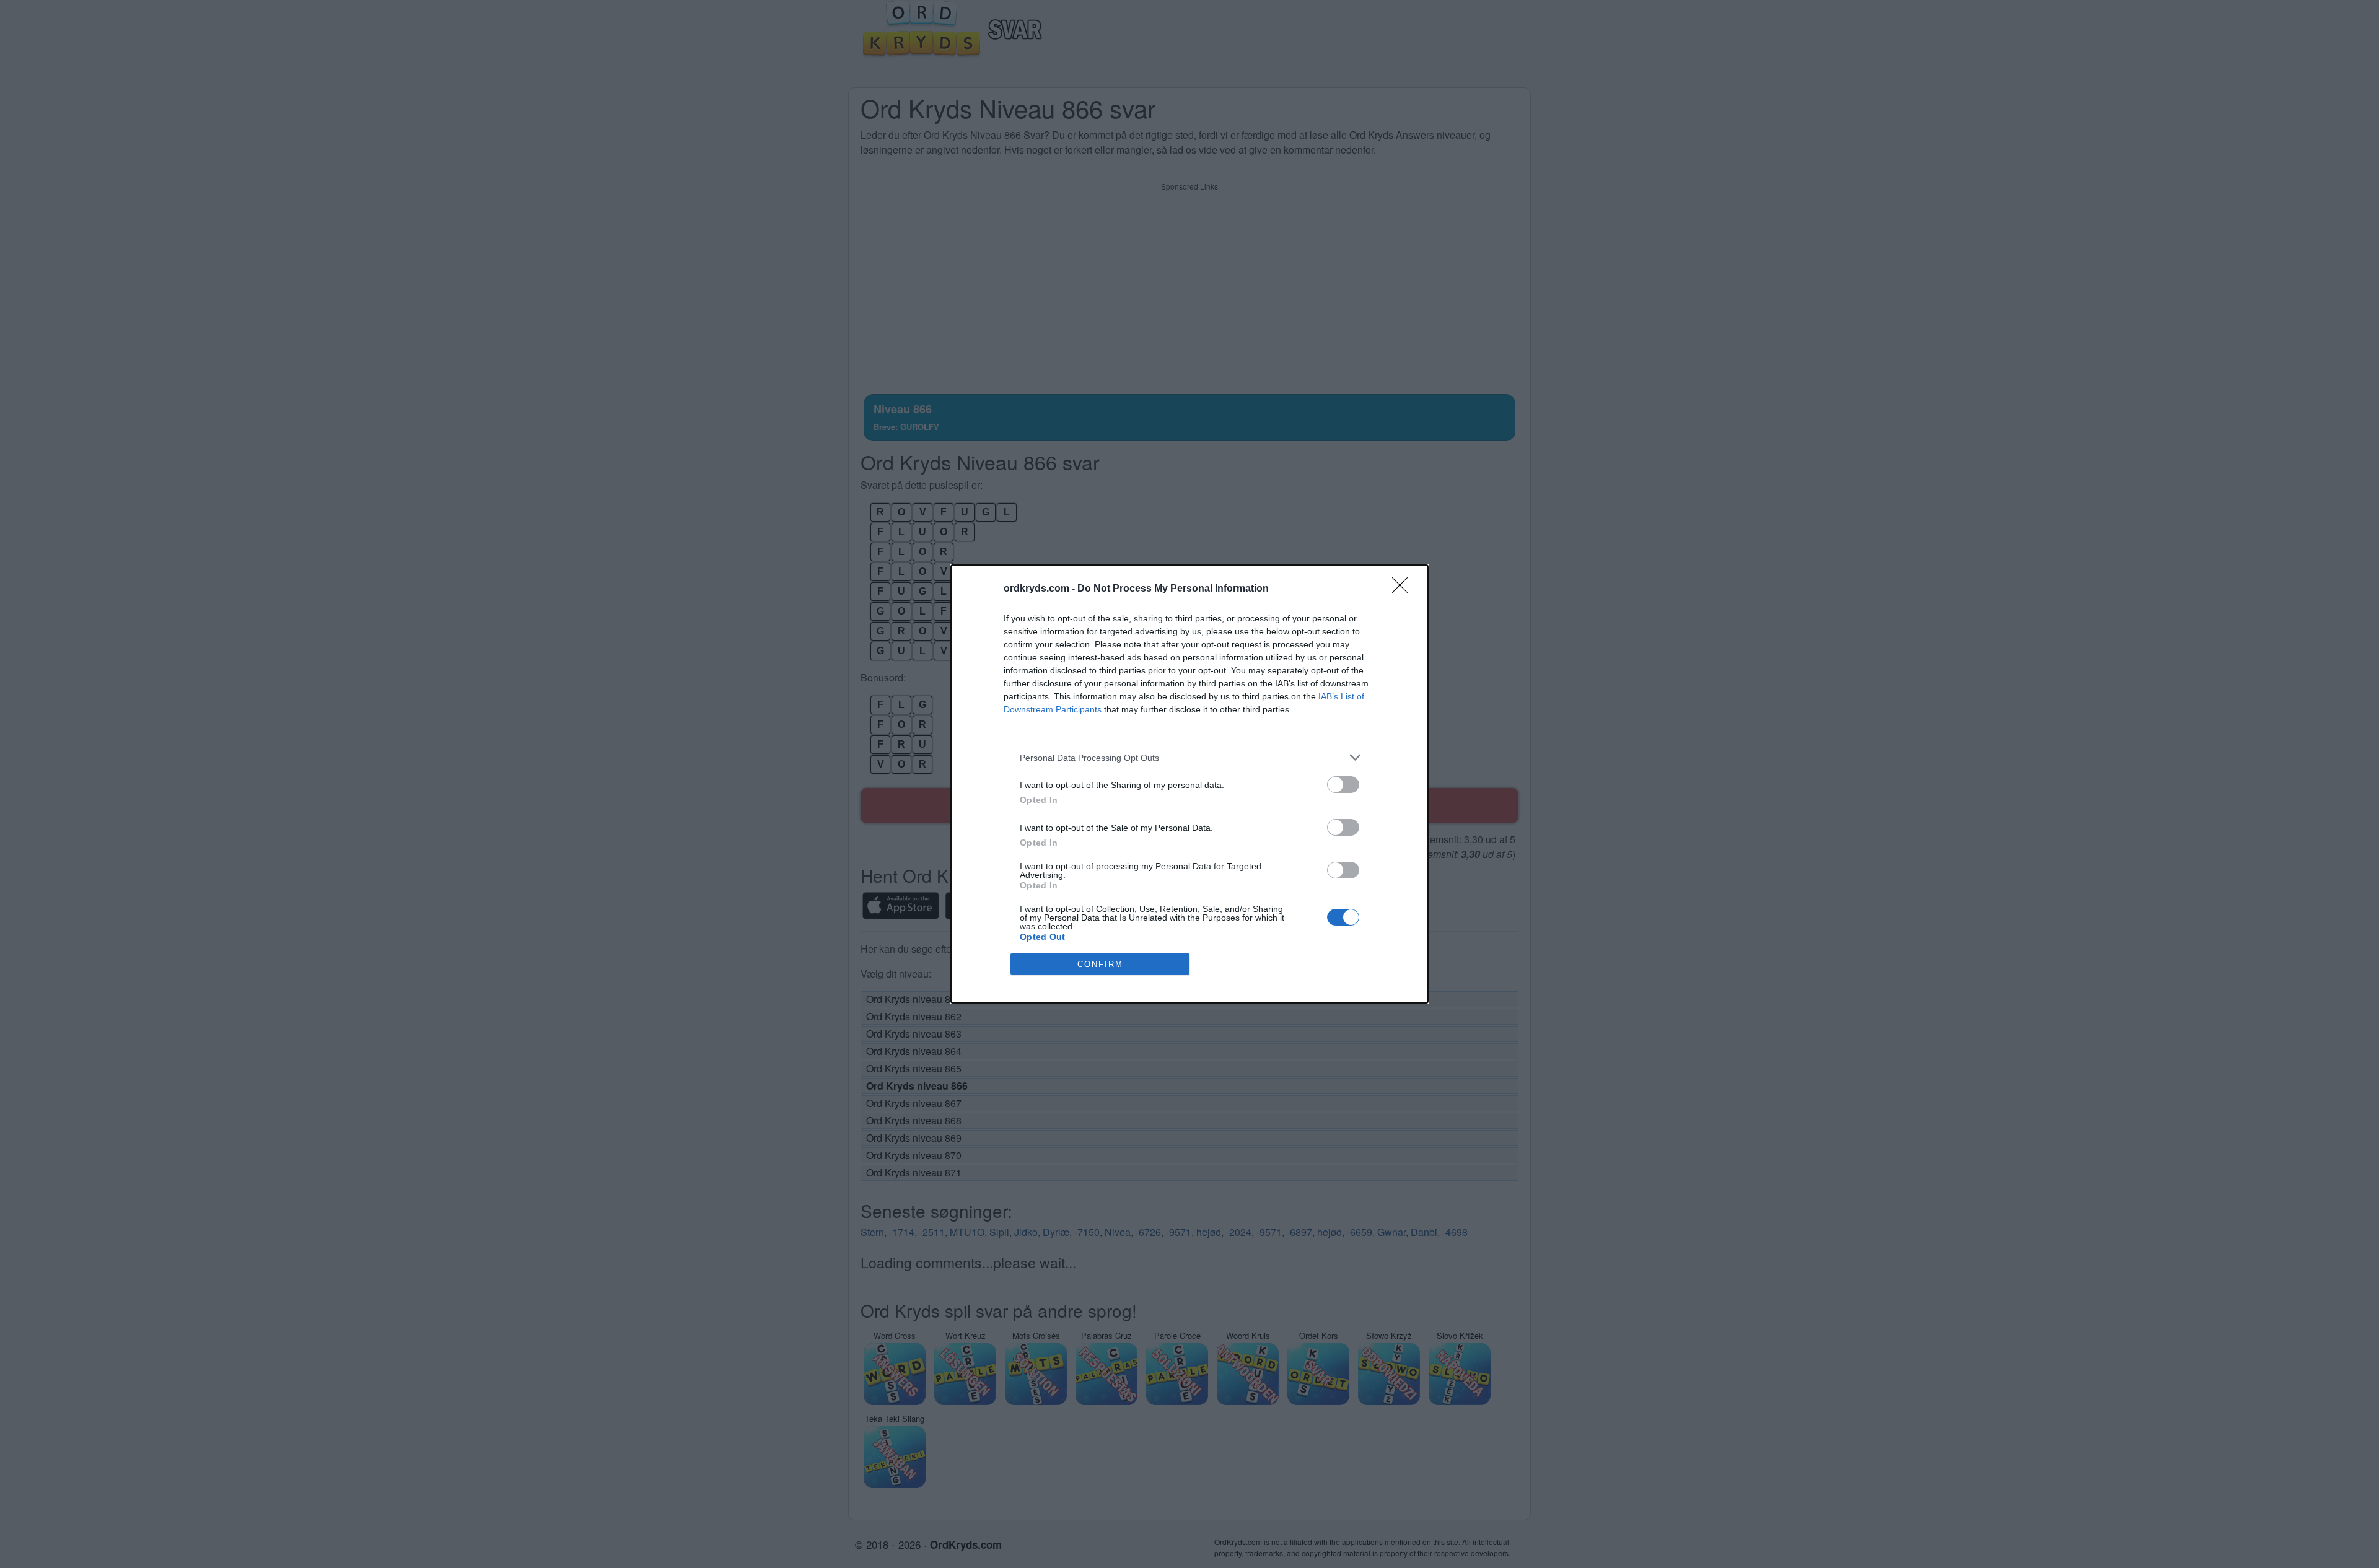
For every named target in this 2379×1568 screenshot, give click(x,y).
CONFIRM (1100, 964)
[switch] (1343, 785)
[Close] (1404, 589)
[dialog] (1189, 784)
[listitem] (1189, 757)
